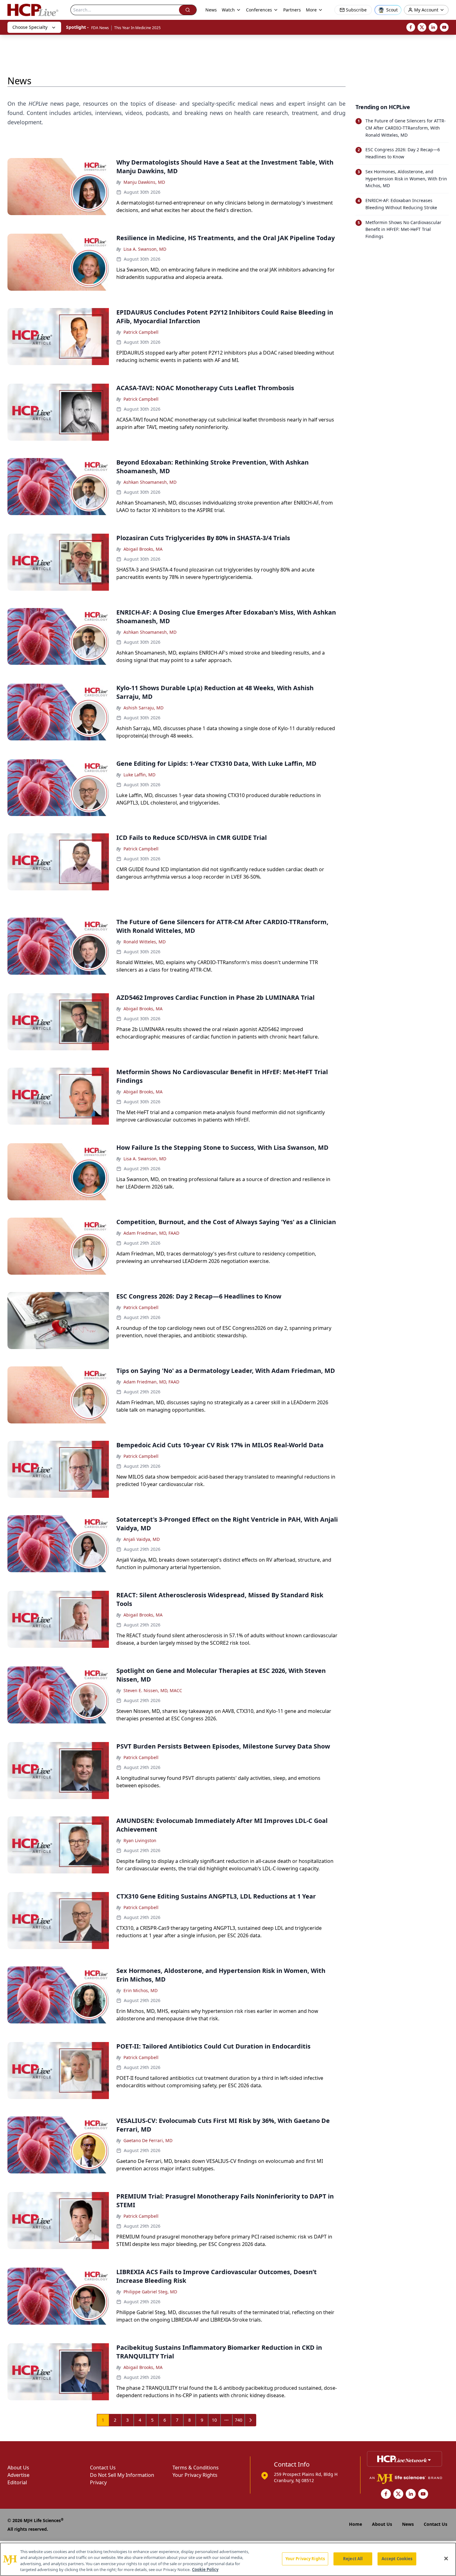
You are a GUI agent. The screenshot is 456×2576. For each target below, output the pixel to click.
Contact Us (103, 2468)
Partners (292, 10)
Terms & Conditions (196, 2468)
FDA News (100, 28)
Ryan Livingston (140, 1840)
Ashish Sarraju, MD (143, 708)
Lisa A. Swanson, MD (145, 249)
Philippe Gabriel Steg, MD (150, 2292)
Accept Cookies (397, 2559)
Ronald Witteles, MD (145, 942)
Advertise (18, 2475)
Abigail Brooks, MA (143, 549)
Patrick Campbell (141, 332)
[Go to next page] (251, 2420)
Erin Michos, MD (141, 1990)
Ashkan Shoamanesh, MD (150, 482)
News (211, 10)
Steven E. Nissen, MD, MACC (153, 1690)
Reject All (353, 2559)
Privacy (98, 2482)
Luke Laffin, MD (139, 775)
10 (214, 2420)
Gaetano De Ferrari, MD (148, 2140)
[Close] (446, 2558)
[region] (228, 2559)
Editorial (17, 2482)
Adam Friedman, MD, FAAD (151, 1233)
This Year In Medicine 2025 (137, 28)
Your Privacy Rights (195, 2475)
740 (239, 2420)
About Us (18, 2468)
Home (355, 2524)
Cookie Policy (205, 2569)
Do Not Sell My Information (122, 2475)
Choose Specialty (30, 27)
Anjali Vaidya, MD (142, 1539)
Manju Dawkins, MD (144, 182)
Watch (228, 10)
